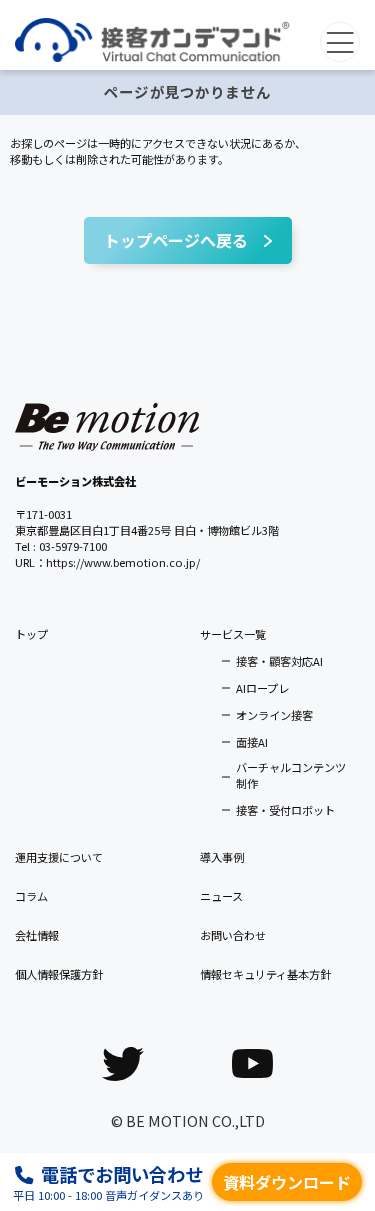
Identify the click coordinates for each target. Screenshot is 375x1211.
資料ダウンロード (287, 1182)
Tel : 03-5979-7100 (61, 546)
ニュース (221, 896)
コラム (31, 896)
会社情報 (37, 935)
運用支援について (59, 857)
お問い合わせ (233, 935)
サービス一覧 (233, 634)
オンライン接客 (274, 715)
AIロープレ (262, 688)
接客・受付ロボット (285, 810)
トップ (31, 634)
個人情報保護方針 (59, 974)
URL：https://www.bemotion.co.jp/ (107, 562)
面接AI (252, 742)
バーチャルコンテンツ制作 (291, 775)
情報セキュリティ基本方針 (265, 974)
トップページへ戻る (176, 240)
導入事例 (222, 857)
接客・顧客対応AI (279, 661)
